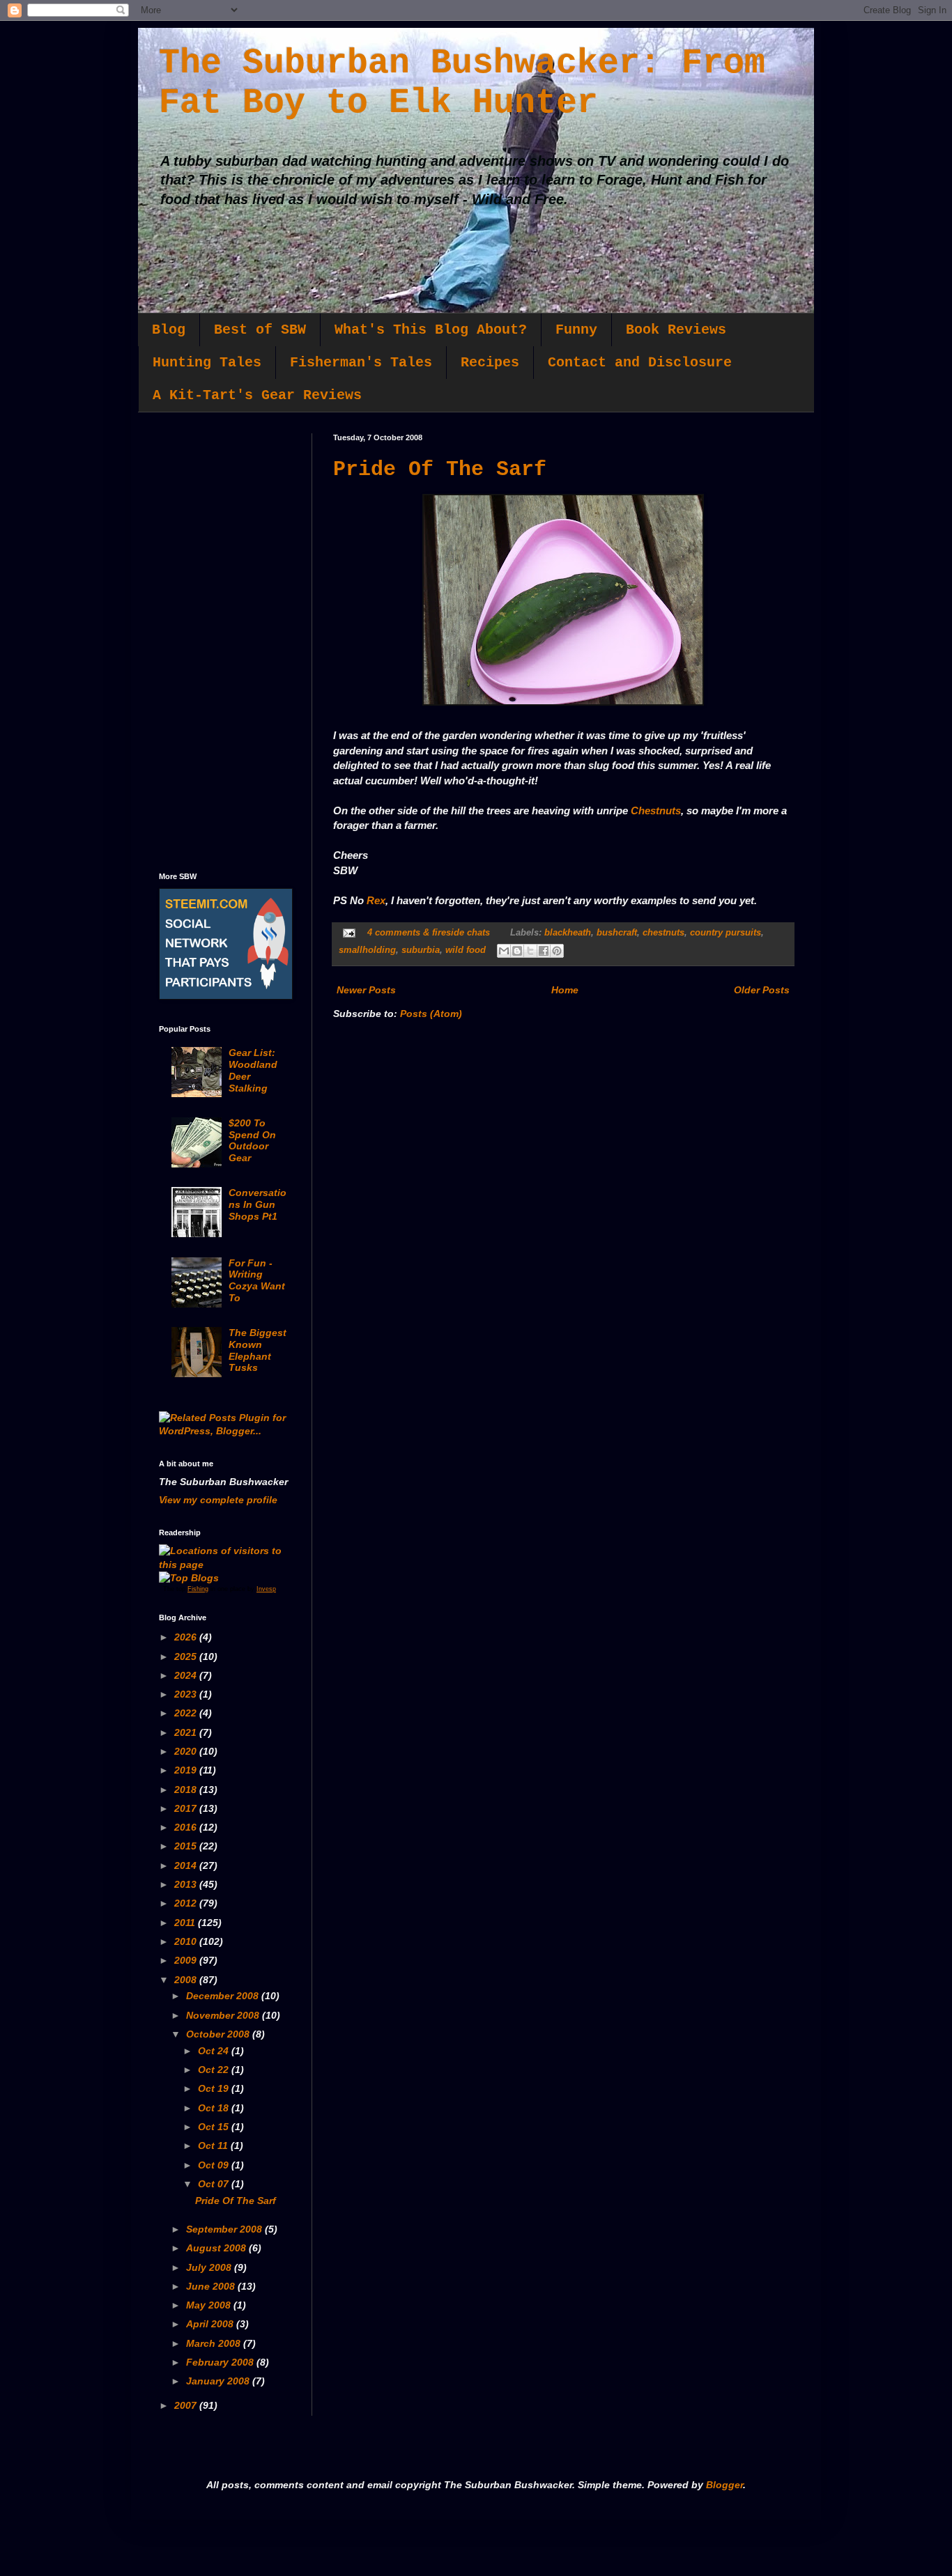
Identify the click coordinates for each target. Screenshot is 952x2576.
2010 (187, 1941)
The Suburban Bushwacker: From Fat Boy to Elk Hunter (462, 83)
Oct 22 (215, 2070)
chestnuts (663, 933)
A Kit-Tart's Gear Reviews (257, 395)
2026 (187, 1637)
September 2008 (225, 2229)
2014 (187, 1865)
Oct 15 (215, 2127)
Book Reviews (676, 330)
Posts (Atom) (431, 1014)
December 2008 (224, 1996)
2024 (187, 1675)
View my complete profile (218, 1500)
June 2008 (212, 2286)
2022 (187, 1713)
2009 (187, 1960)
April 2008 (211, 2324)
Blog (169, 330)
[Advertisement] (225, 642)
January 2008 (219, 2381)
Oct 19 (215, 2088)
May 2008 (210, 2305)
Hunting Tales (207, 363)
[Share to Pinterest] (557, 951)
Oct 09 (215, 2165)
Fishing (198, 1589)
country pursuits (725, 933)
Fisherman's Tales (361, 363)
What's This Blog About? (431, 330)
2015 (187, 1846)
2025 (187, 1656)
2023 (187, 1694)
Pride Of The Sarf (440, 470)
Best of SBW (260, 330)
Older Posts (762, 990)
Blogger (724, 2485)
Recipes (490, 363)
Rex (376, 900)
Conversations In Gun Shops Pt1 (258, 1204)
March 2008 (215, 2343)
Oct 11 (214, 2146)
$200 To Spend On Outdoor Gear (252, 1140)
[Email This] (504, 951)
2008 (187, 1980)
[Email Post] (348, 933)
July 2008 (210, 2267)
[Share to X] (530, 951)
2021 (187, 1732)
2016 (187, 1827)
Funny (576, 330)
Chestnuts (656, 810)
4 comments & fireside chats (429, 933)
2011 (186, 1923)
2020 (187, 1751)
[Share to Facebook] (544, 951)
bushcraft (617, 933)
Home (565, 990)
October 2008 (219, 2034)
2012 (187, 1903)
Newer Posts (366, 990)
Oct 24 (215, 2051)
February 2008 (221, 2362)
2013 (187, 1884)
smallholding (367, 950)
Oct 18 (215, 2108)
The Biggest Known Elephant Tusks (258, 1350)
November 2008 (224, 2015)
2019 (187, 1770)
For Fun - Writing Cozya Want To (257, 1280)
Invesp (266, 1589)
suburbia (421, 950)
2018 (187, 1790)
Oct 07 (215, 2184)
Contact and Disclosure (640, 363)
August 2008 (217, 2248)
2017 (187, 1808)
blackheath (568, 933)
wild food (466, 950)
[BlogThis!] (517, 951)
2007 (187, 2405)
